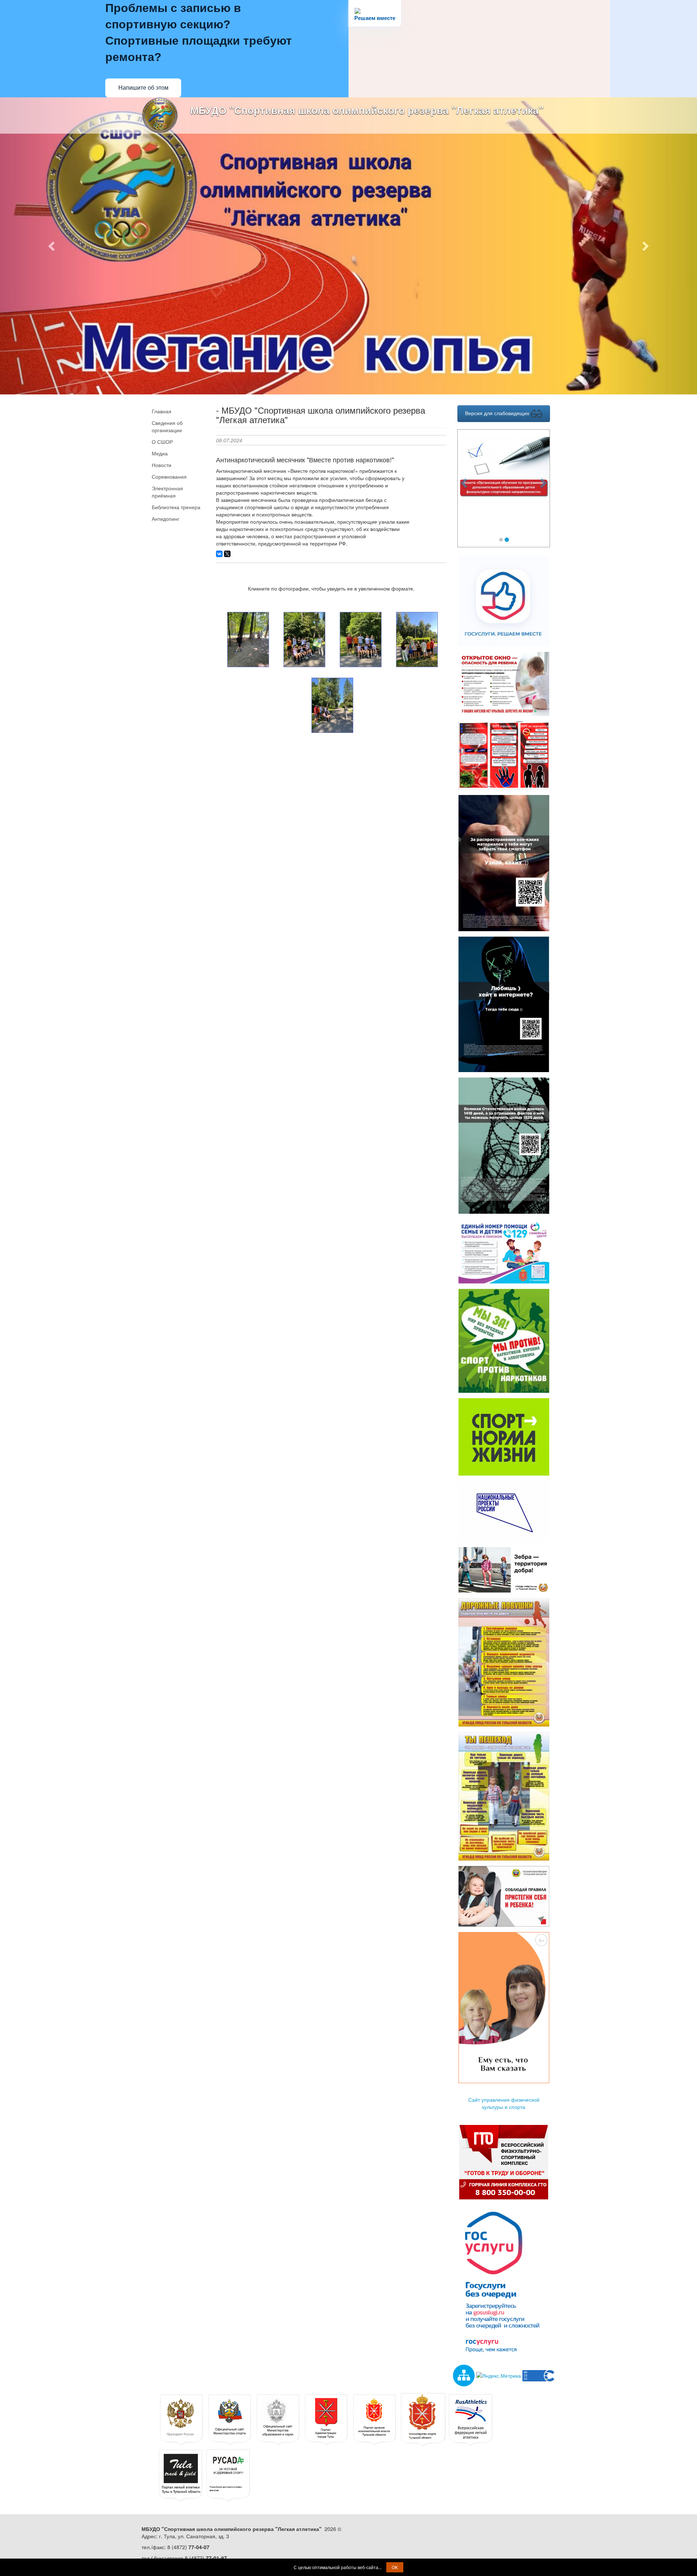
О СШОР (162, 442)
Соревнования (169, 476)
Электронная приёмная (167, 492)
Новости (162, 465)
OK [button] (395, 2567)
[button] (52, 246)
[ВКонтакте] (219, 554)
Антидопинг (166, 519)
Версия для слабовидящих (498, 413)
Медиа (160, 453)
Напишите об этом (143, 88)
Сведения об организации (167, 426)
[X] (227, 554)
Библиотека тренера (176, 507)
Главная (162, 411)
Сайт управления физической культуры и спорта (504, 2103)
